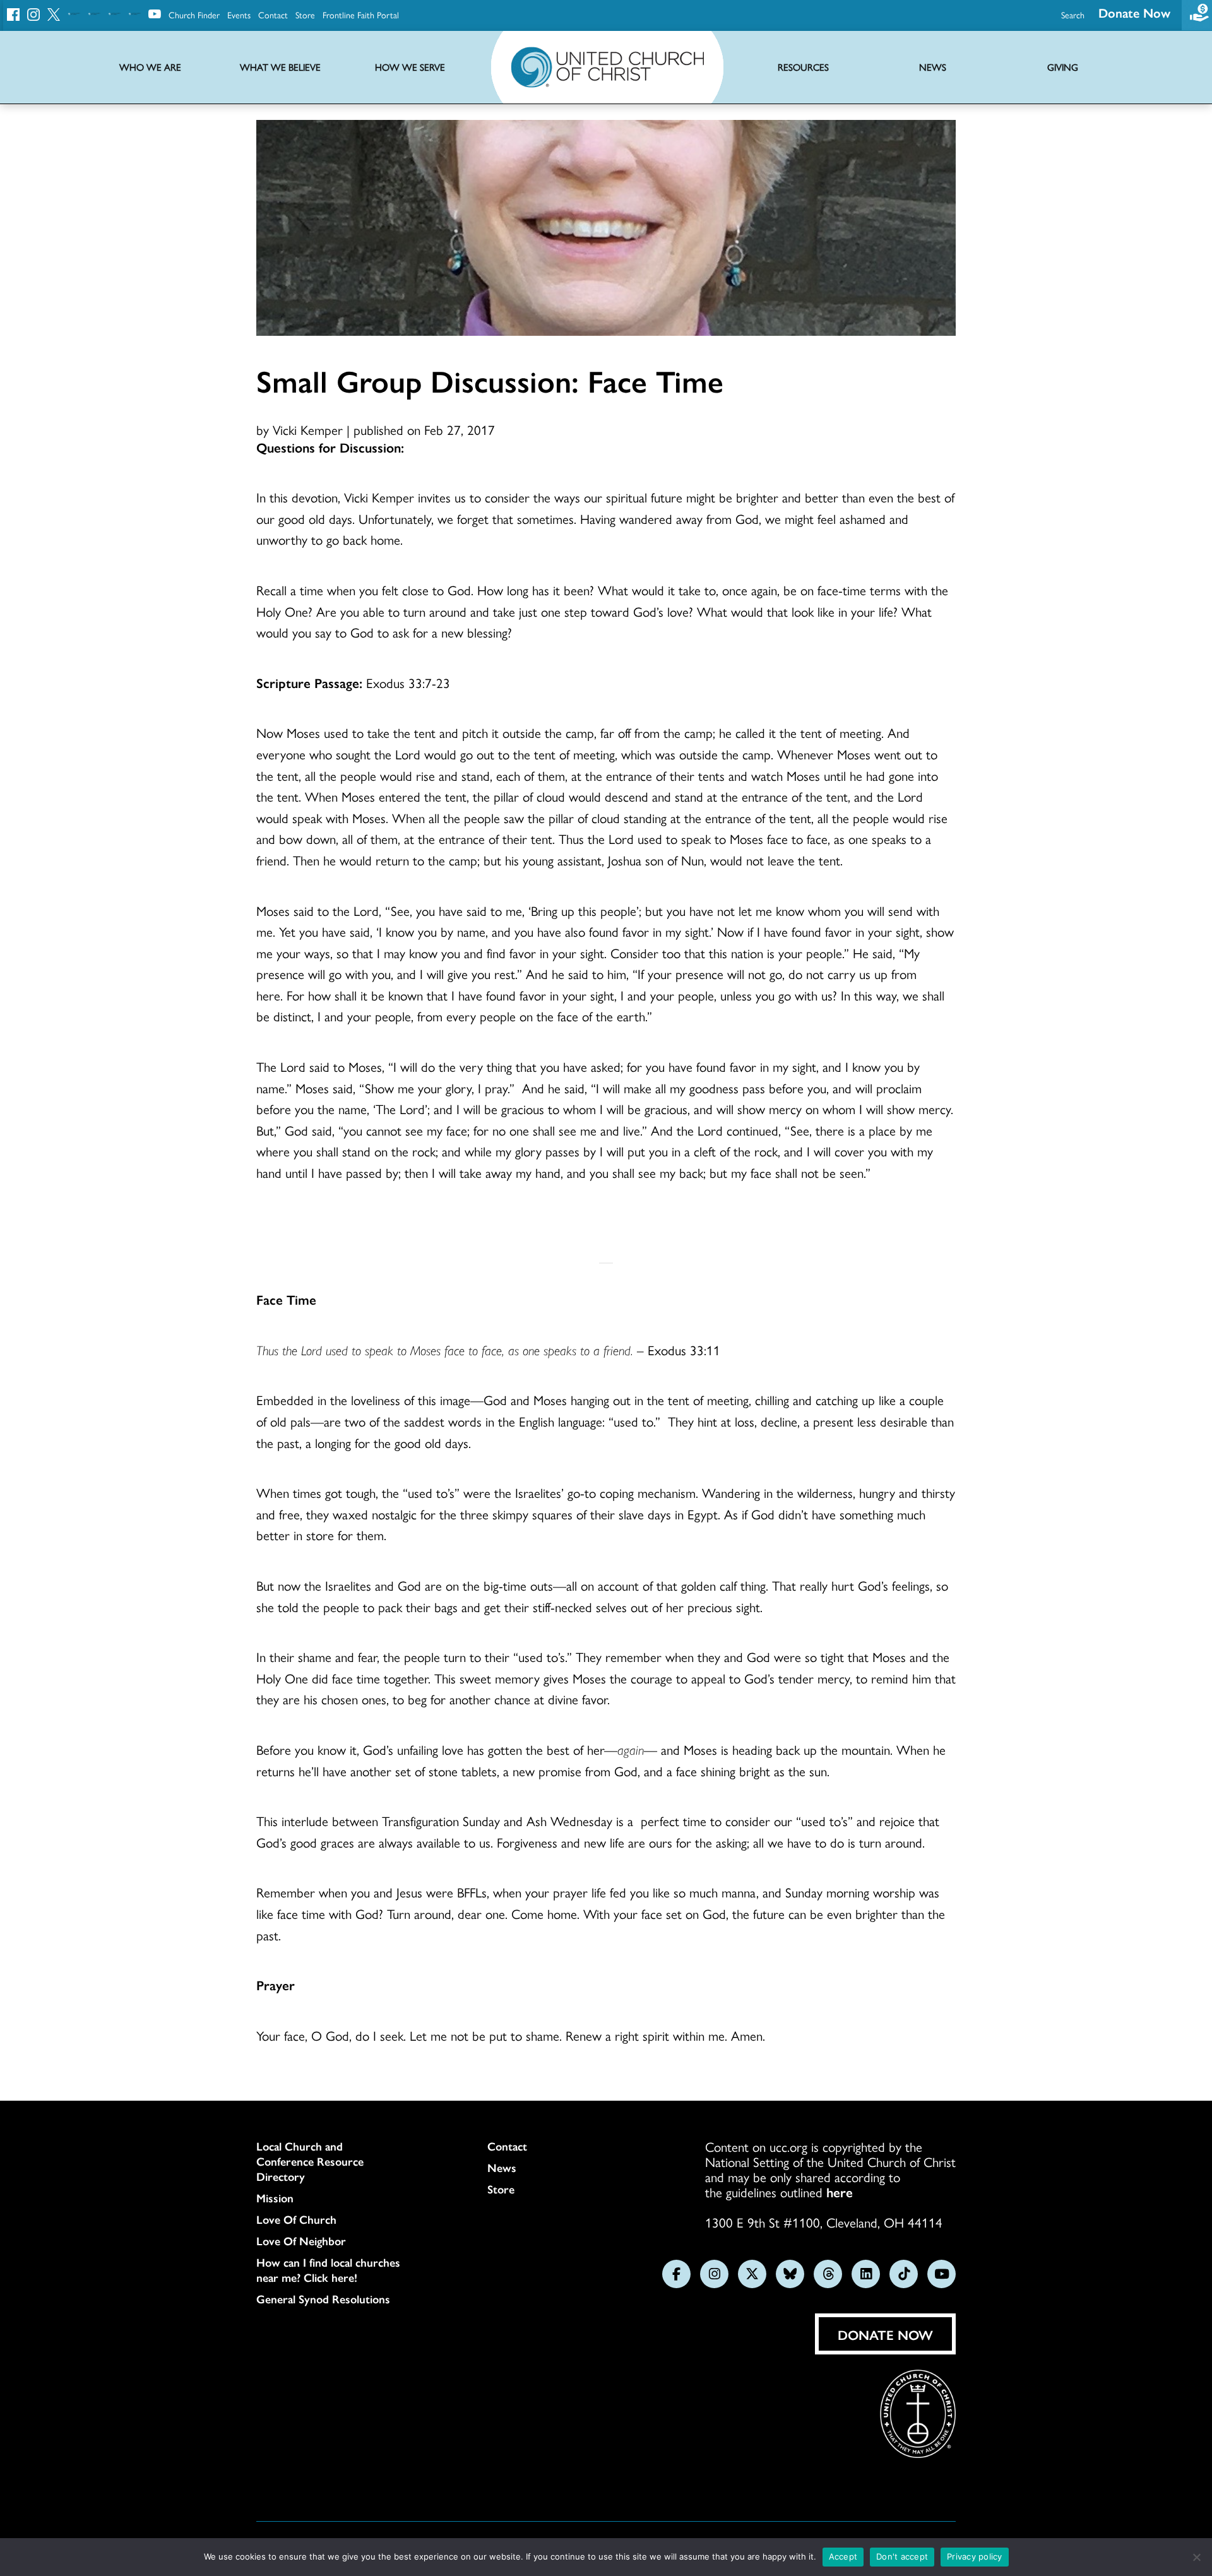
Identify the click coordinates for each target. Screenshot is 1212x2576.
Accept (843, 2556)
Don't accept (902, 2556)
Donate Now (1134, 12)
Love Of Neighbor (301, 2241)
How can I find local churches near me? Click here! (328, 2270)
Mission (275, 2198)
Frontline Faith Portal (361, 15)
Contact (273, 15)
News (502, 2168)
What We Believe (280, 67)
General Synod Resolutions (323, 2299)
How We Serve (410, 67)
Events (239, 15)
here (840, 2192)
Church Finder (194, 15)
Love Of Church (296, 2219)
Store (305, 15)
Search (1073, 15)
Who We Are (150, 67)
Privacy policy (975, 2556)
